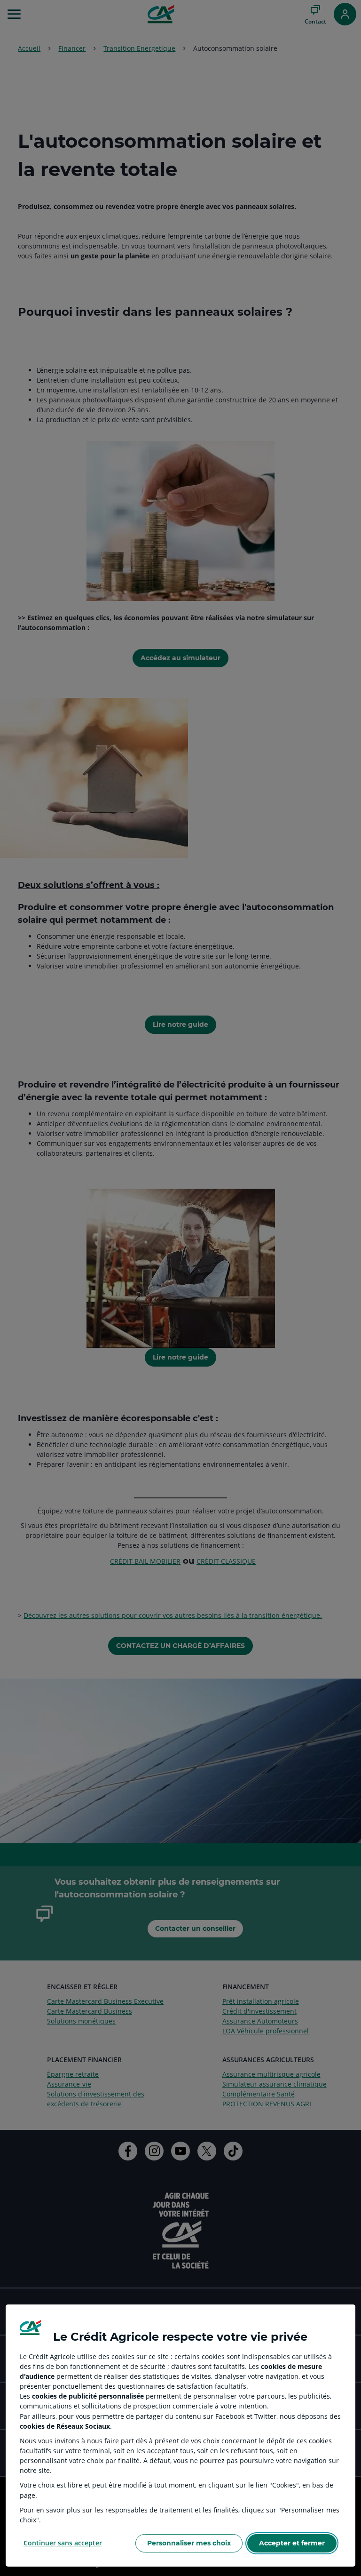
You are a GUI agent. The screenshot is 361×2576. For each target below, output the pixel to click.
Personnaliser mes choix (189, 2543)
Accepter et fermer (292, 2543)
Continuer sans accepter (63, 2543)
